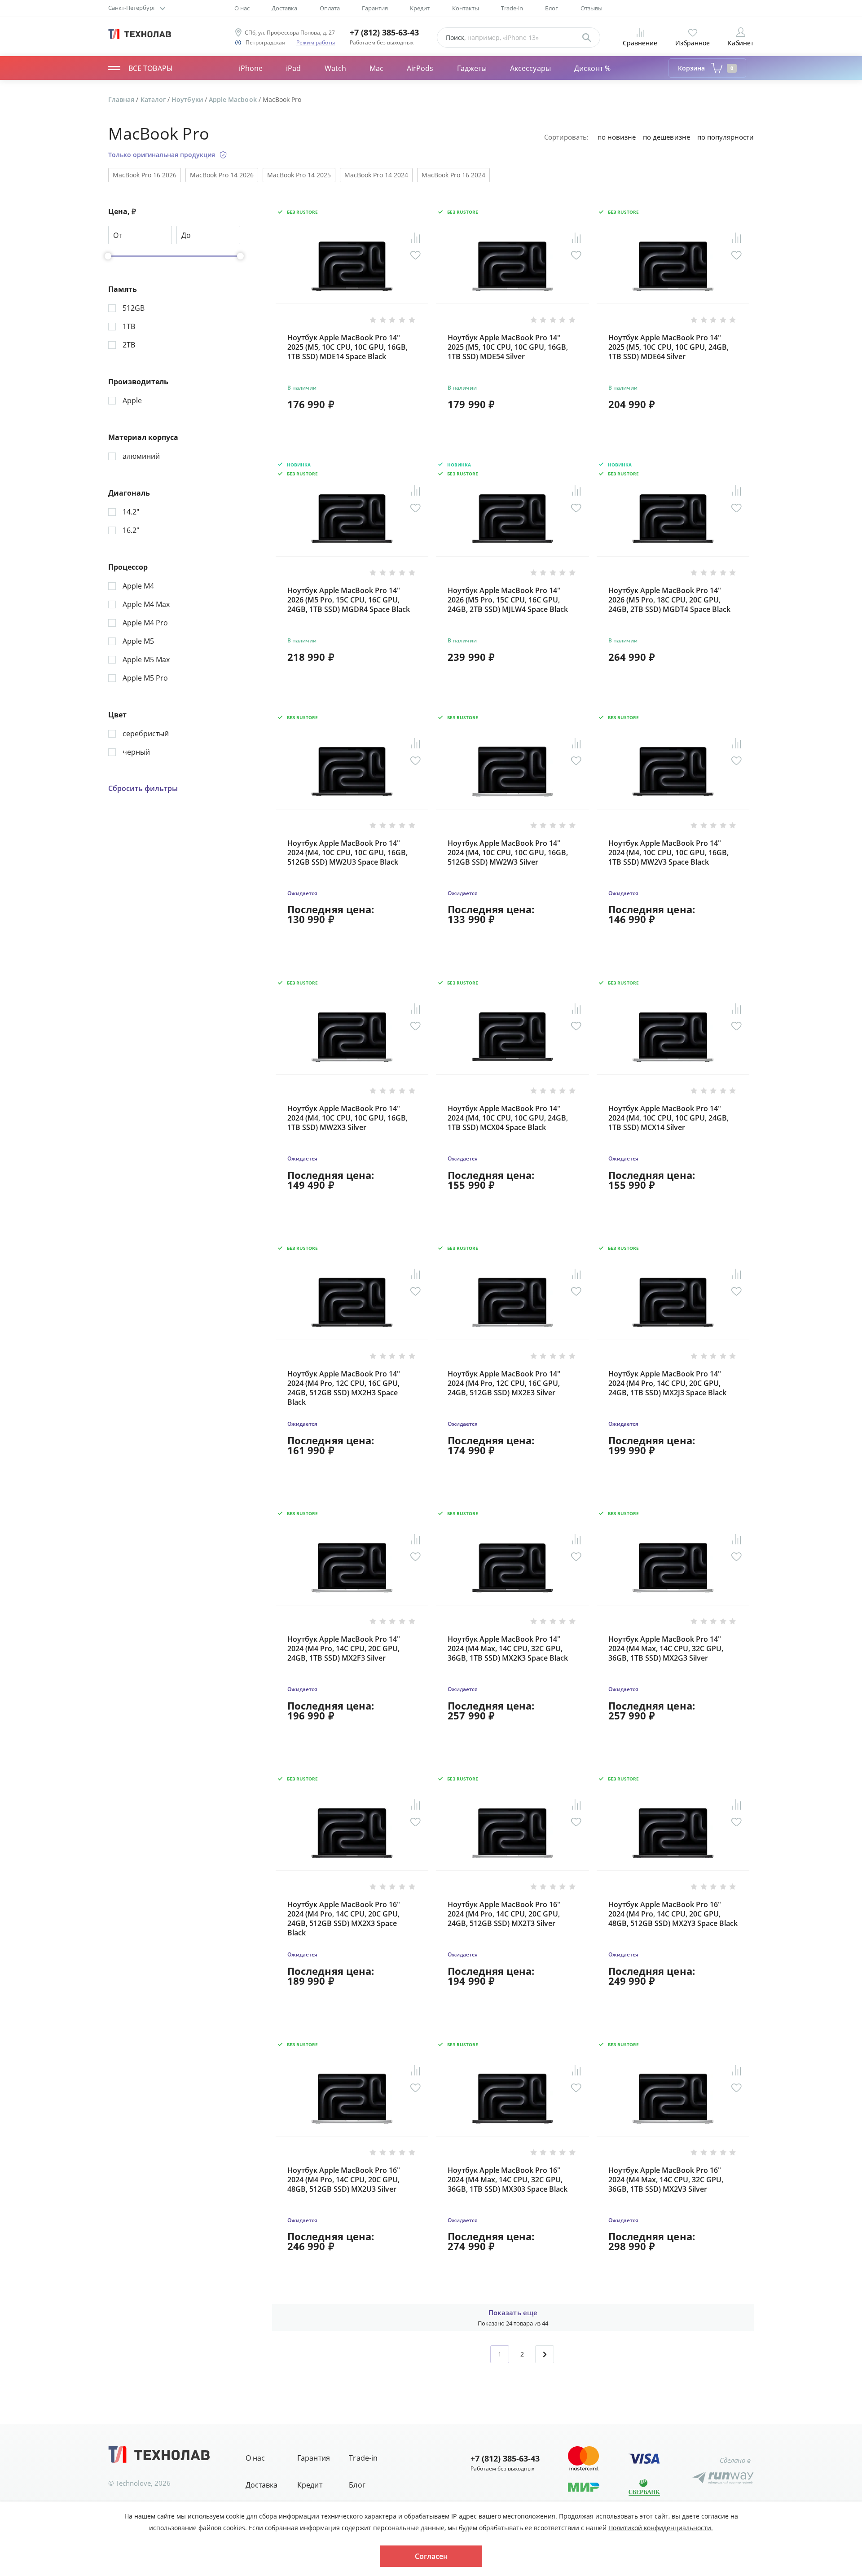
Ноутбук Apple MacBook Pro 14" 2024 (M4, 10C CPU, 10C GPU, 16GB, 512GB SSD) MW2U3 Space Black (347, 853)
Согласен (431, 2556)
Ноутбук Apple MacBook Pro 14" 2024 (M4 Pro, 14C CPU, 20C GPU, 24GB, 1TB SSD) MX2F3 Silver (344, 1649)
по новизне (617, 137)
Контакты (466, 8)
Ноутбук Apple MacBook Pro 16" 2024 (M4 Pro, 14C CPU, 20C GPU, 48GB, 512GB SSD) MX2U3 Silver (344, 2180)
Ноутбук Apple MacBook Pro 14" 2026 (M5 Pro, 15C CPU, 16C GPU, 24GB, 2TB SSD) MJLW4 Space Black (508, 600)
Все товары (151, 68)
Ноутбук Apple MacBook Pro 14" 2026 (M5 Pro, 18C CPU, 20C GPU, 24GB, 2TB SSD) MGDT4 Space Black (669, 600)
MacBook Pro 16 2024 (453, 175)
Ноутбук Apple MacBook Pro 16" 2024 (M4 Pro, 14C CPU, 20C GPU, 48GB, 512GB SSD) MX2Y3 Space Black (673, 1914)
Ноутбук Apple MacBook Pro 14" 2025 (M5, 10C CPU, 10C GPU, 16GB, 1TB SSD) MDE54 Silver (508, 347)
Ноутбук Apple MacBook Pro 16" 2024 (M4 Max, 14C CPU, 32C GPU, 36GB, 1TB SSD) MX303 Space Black (508, 2180)
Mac (376, 68)
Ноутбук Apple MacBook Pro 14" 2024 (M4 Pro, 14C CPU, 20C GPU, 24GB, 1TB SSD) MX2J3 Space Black (667, 1383)
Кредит (420, 8)
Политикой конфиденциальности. (661, 2528)
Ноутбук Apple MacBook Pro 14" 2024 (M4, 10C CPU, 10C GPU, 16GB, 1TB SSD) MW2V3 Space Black (668, 853)
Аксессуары (530, 68)
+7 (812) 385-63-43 (384, 33)
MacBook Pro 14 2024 (376, 175)
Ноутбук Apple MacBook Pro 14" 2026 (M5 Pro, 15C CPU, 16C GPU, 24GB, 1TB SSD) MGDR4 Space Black (349, 600)
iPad (293, 68)
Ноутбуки (188, 99)
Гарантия (375, 8)
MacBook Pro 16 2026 (145, 175)
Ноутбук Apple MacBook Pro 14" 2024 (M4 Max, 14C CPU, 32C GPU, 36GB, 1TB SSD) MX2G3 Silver (666, 1649)
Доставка (284, 8)
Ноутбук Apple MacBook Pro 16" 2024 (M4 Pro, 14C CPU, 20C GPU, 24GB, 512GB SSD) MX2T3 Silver (504, 1914)
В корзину (352, 427)
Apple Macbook (234, 99)
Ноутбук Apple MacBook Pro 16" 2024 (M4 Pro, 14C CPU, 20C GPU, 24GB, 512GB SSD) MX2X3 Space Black (344, 1919)
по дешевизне (666, 137)
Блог (552, 8)
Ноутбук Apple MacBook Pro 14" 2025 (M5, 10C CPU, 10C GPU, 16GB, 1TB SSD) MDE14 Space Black (347, 347)
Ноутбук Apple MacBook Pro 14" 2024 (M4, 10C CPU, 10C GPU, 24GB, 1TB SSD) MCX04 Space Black (508, 1118)
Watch (335, 68)
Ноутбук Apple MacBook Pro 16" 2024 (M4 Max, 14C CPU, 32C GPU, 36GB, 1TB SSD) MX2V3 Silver (666, 2180)
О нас (242, 8)
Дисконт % (593, 68)
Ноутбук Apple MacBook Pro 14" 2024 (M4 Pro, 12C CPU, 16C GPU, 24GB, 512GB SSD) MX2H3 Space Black (344, 1388)
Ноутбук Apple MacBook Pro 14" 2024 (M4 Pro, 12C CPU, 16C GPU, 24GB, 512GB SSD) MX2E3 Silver (504, 1383)
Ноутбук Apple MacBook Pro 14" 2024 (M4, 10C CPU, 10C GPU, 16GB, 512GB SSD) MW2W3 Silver (508, 853)
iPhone (251, 68)
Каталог (154, 99)
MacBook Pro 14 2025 (299, 175)
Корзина (706, 68)
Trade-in (512, 8)
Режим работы (316, 42)
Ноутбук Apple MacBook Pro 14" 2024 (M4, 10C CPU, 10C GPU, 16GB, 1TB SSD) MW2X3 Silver (347, 1118)
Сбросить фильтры (143, 789)
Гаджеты (472, 68)
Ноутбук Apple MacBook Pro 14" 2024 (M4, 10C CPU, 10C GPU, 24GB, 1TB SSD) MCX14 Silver (668, 1118)
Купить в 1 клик (391, 404)
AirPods (420, 68)
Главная (122, 99)
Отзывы (592, 8)
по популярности (726, 137)
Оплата (330, 8)
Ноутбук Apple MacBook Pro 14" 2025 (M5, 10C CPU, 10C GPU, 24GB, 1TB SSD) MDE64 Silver (668, 347)
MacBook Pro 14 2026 (222, 175)
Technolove (133, 2483)
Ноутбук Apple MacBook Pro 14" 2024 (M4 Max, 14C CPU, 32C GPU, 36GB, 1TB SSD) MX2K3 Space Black (508, 1649)
